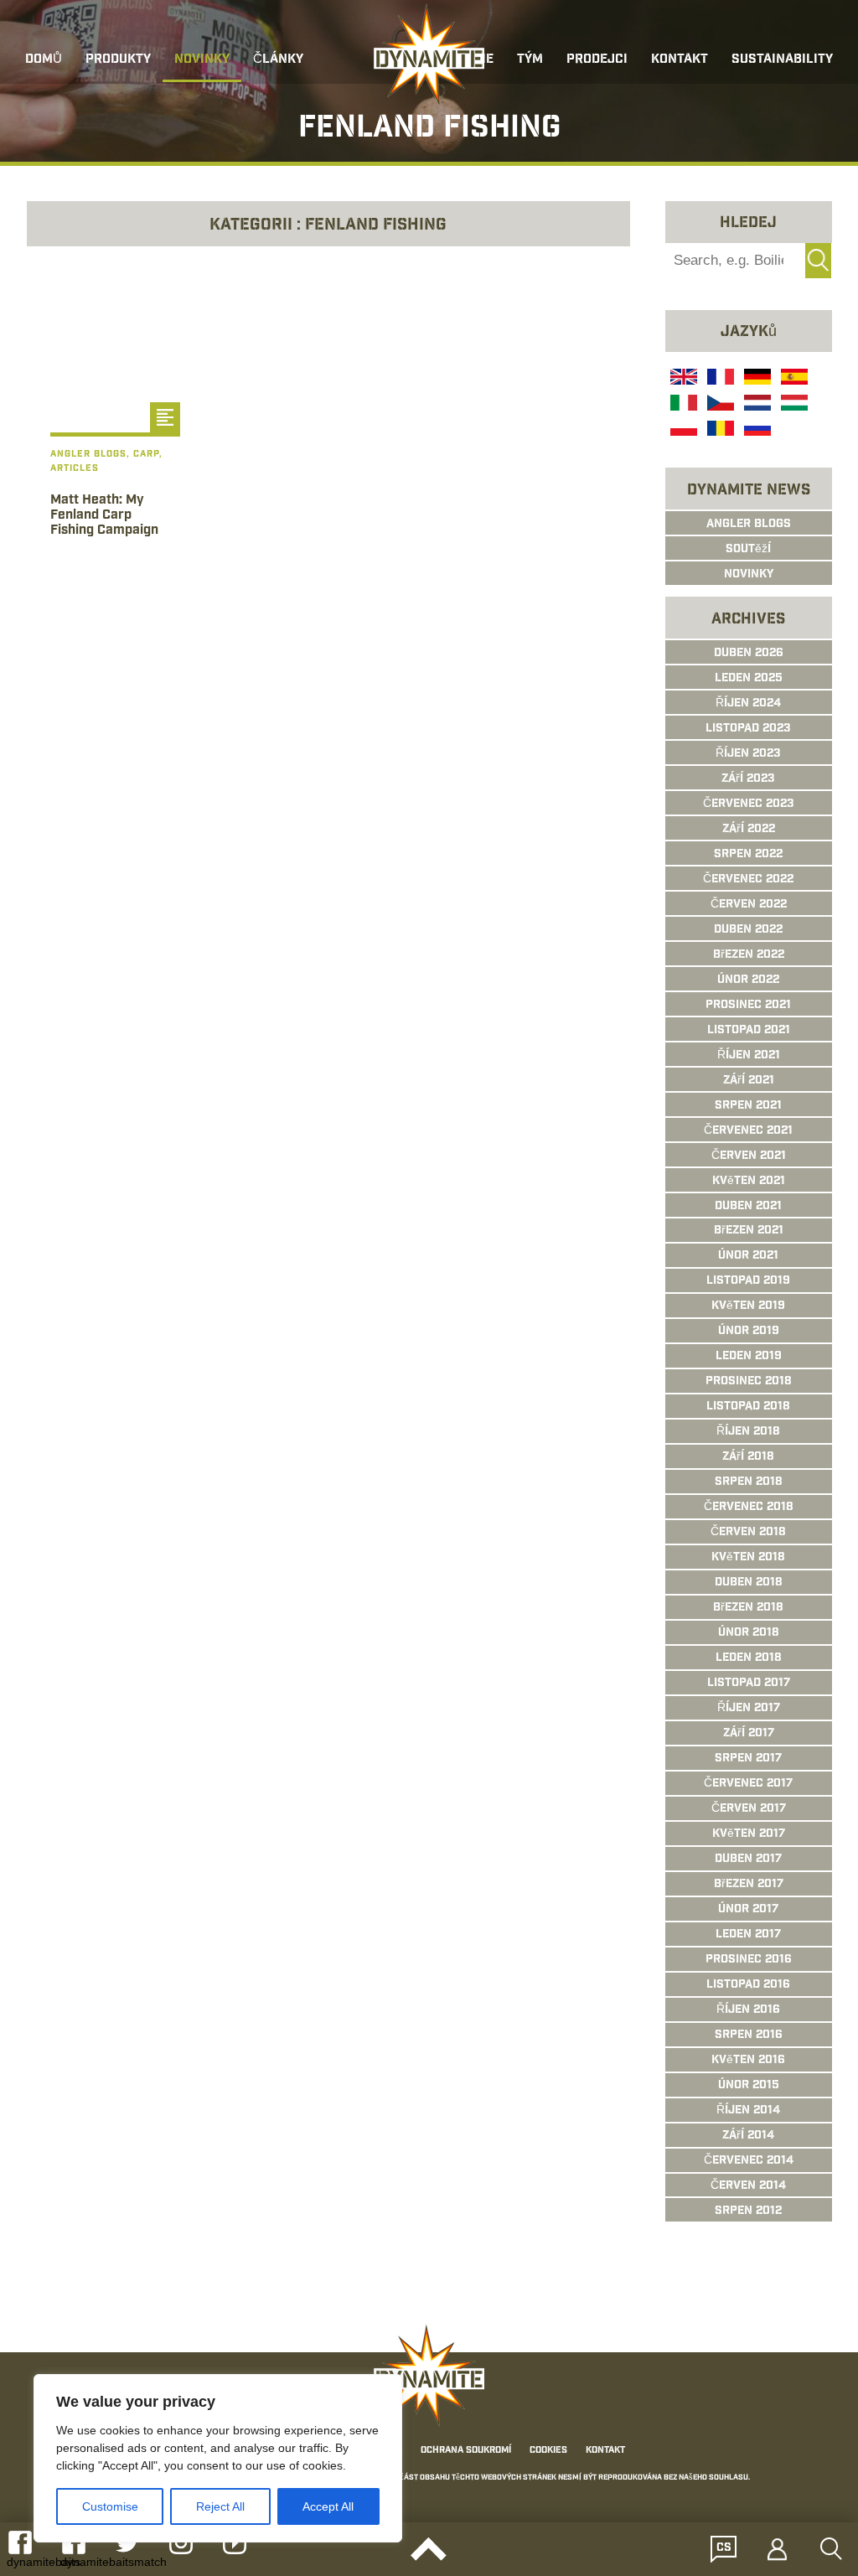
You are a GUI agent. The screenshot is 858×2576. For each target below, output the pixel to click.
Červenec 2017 (748, 1784)
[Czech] (719, 405)
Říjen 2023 (748, 754)
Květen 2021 (749, 1182)
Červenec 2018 (749, 1508)
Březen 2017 (749, 1885)
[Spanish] (793, 379)
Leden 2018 (749, 1658)
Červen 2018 (748, 1533)
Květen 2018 (748, 1558)
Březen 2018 (748, 1608)
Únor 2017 (748, 1910)
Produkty (118, 60)
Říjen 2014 (748, 2111)
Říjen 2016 (748, 2010)
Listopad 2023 (748, 729)
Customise (110, 2506)
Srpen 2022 (748, 855)
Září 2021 (749, 1081)
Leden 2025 (749, 679)
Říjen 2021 (749, 1056)
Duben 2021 (748, 1207)
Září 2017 (749, 1734)
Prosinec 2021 (748, 1006)
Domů (44, 60)
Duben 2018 (749, 1583)
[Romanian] (719, 431)
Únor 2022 (748, 980)
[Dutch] (756, 405)
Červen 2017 (749, 1809)
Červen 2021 (749, 1156)
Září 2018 (748, 1457)
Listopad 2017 (749, 1684)
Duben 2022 (748, 930)
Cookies (548, 2451)
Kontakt (680, 60)
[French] (719, 379)
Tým (530, 60)
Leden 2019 (749, 1357)
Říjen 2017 (749, 1709)
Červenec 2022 (748, 880)
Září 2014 (748, 2136)
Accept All (328, 2506)
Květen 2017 (749, 1834)
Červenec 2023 (749, 804)
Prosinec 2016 (749, 1960)
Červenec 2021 (748, 1131)
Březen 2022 (749, 955)
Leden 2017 (748, 1935)
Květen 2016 (748, 2061)
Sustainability (782, 60)
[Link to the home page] (429, 55)
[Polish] (682, 431)
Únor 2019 (749, 1332)
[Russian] (756, 431)
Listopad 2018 (748, 1407)
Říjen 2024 (748, 704)
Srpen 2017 (748, 1759)
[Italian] (682, 405)
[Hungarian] (793, 405)
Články (278, 60)
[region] (218, 2458)
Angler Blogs (749, 525)
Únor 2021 (748, 1256)
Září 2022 (749, 830)
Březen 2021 (749, 1231)
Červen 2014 (748, 2186)
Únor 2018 (749, 1633)
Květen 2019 (748, 1306)
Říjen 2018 (748, 1432)
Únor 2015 (749, 2086)
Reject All (220, 2506)
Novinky (202, 60)
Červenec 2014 (749, 2161)
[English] (682, 379)
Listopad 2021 (749, 1031)
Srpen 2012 (748, 2211)
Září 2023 (748, 779)
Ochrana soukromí (466, 2451)
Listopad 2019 (748, 1281)
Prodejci (597, 60)
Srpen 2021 (748, 1106)
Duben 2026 (749, 654)
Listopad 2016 (748, 1985)
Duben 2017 (748, 1860)
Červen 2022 (749, 905)
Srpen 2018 (749, 1482)
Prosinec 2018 (749, 1382)
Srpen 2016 (749, 2035)
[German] (756, 379)
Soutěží (748, 550)
